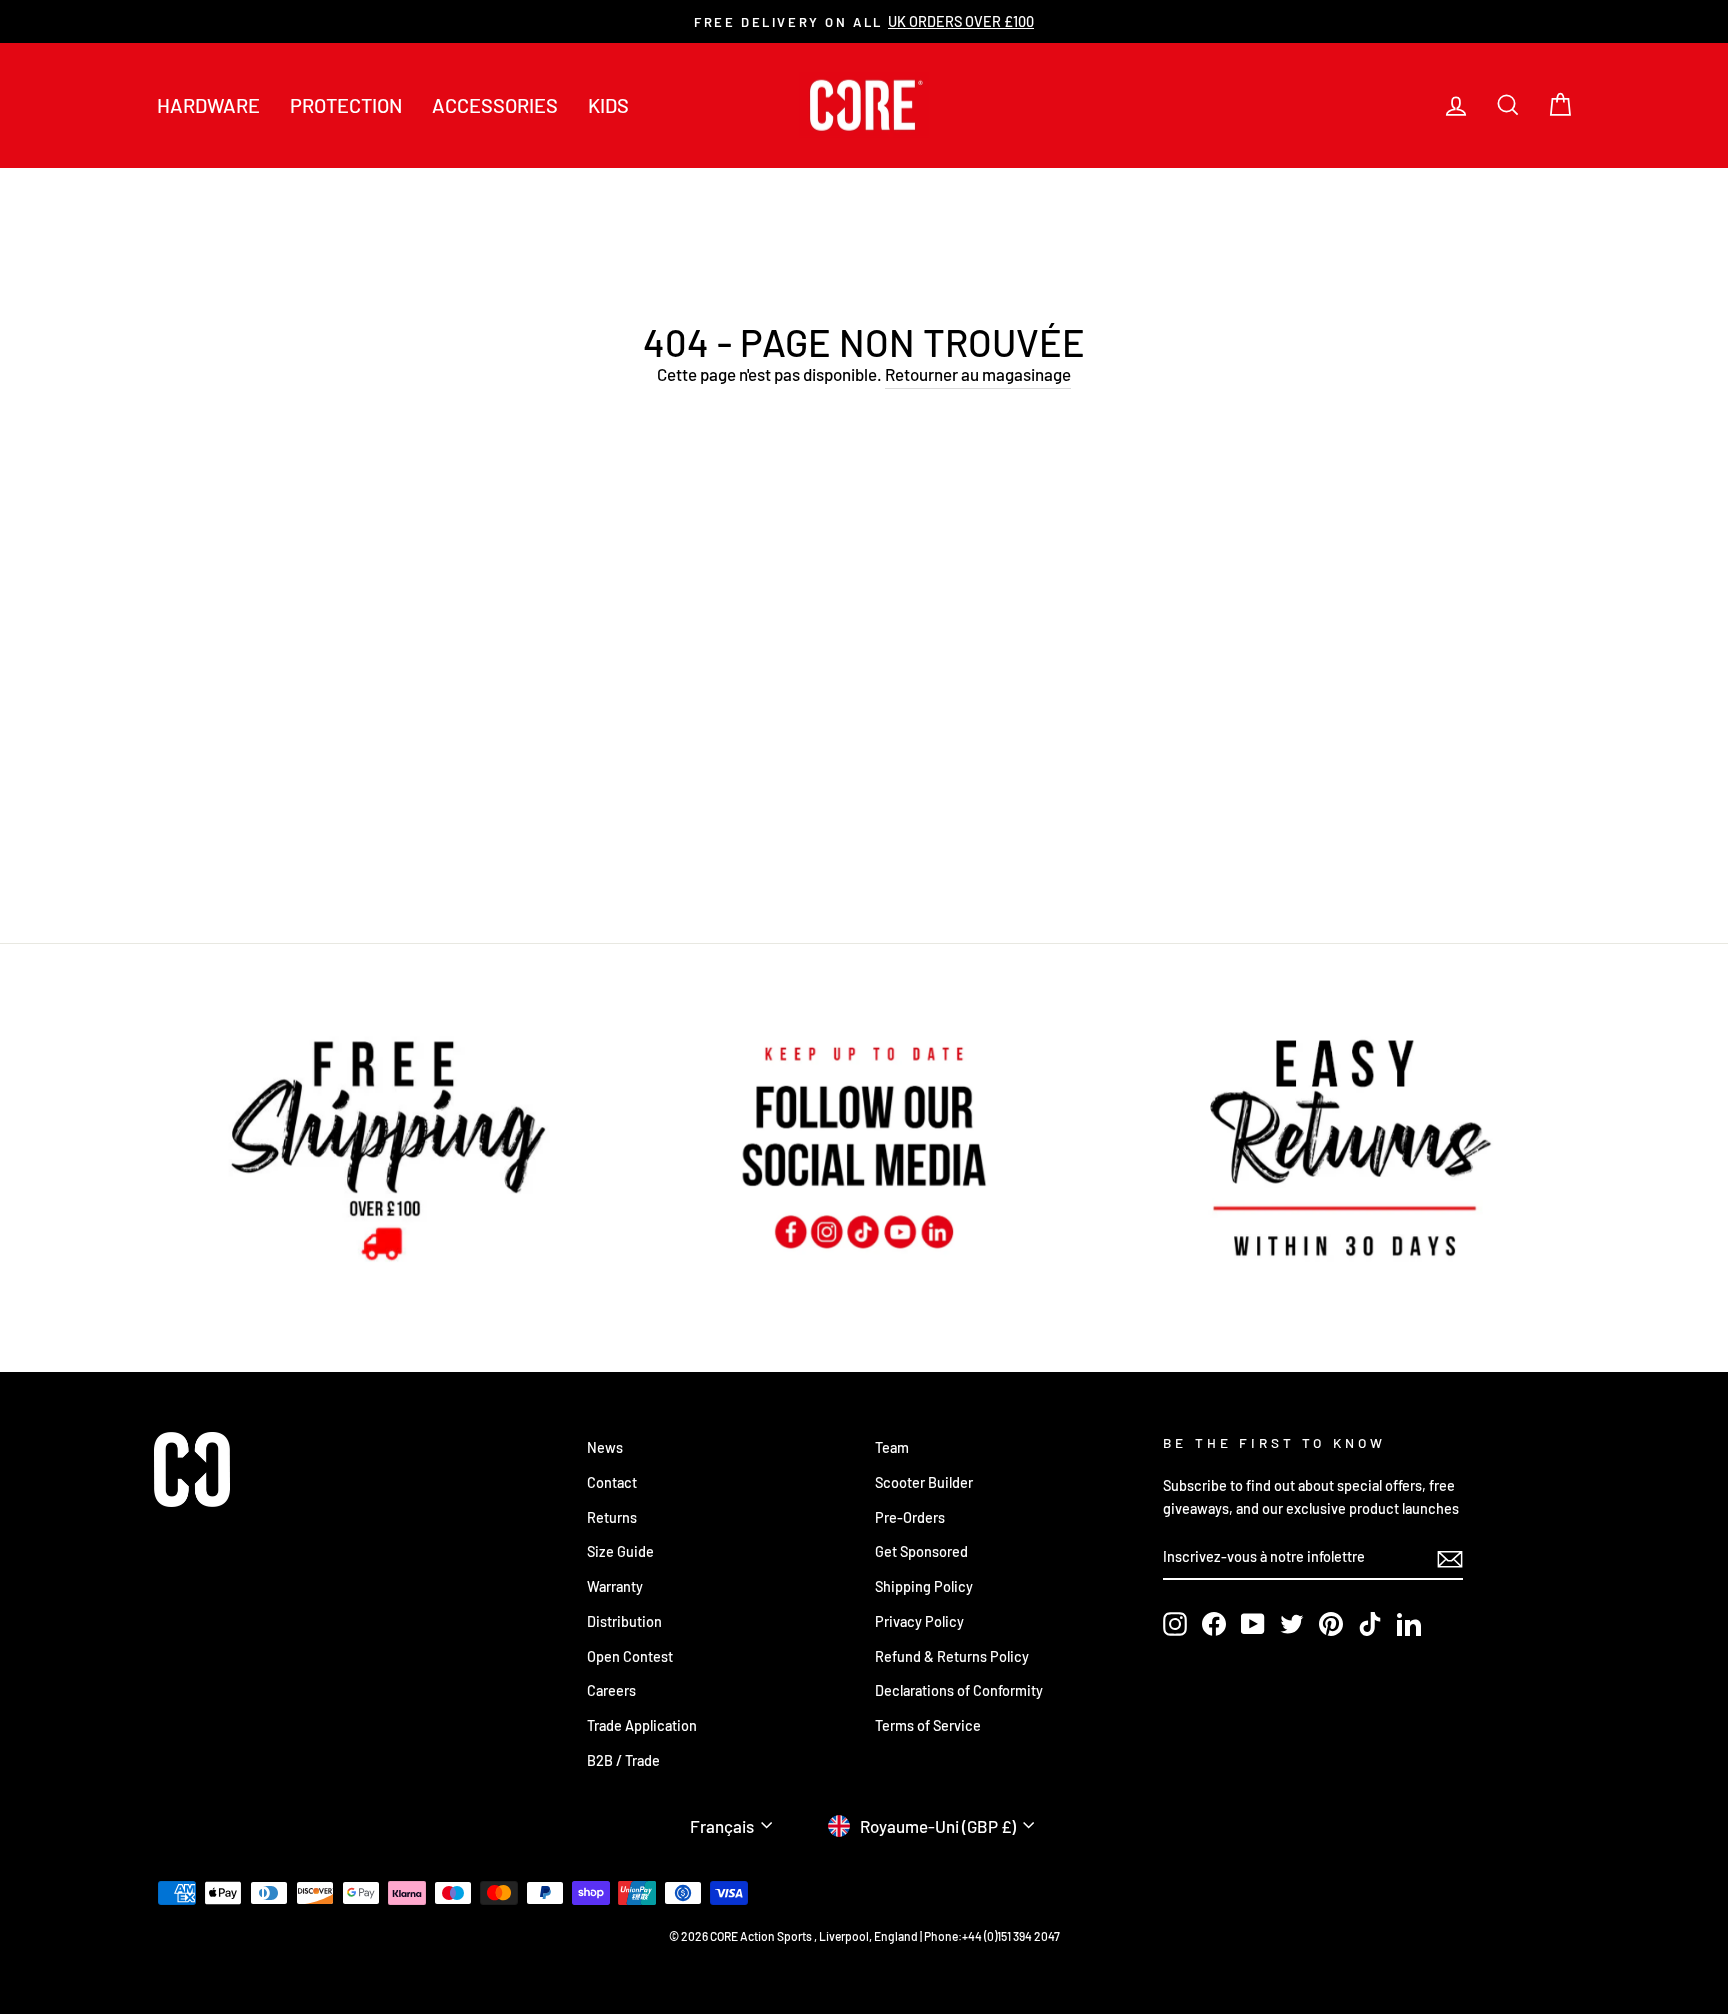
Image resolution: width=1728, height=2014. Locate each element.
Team (892, 1447)
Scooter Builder (924, 1482)
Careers (611, 1690)
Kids (608, 105)
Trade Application (642, 1725)
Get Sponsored (921, 1551)
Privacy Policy (919, 1621)
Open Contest (630, 1656)
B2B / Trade (623, 1760)
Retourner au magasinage (978, 374)
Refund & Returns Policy (952, 1656)
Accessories (495, 105)
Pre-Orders (910, 1517)
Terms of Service (928, 1725)
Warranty (615, 1586)
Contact (612, 1482)
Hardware (208, 105)
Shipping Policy (924, 1586)
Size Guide (620, 1551)
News (605, 1447)
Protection (346, 105)
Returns (612, 1517)
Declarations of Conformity (959, 1690)
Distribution (624, 1621)
